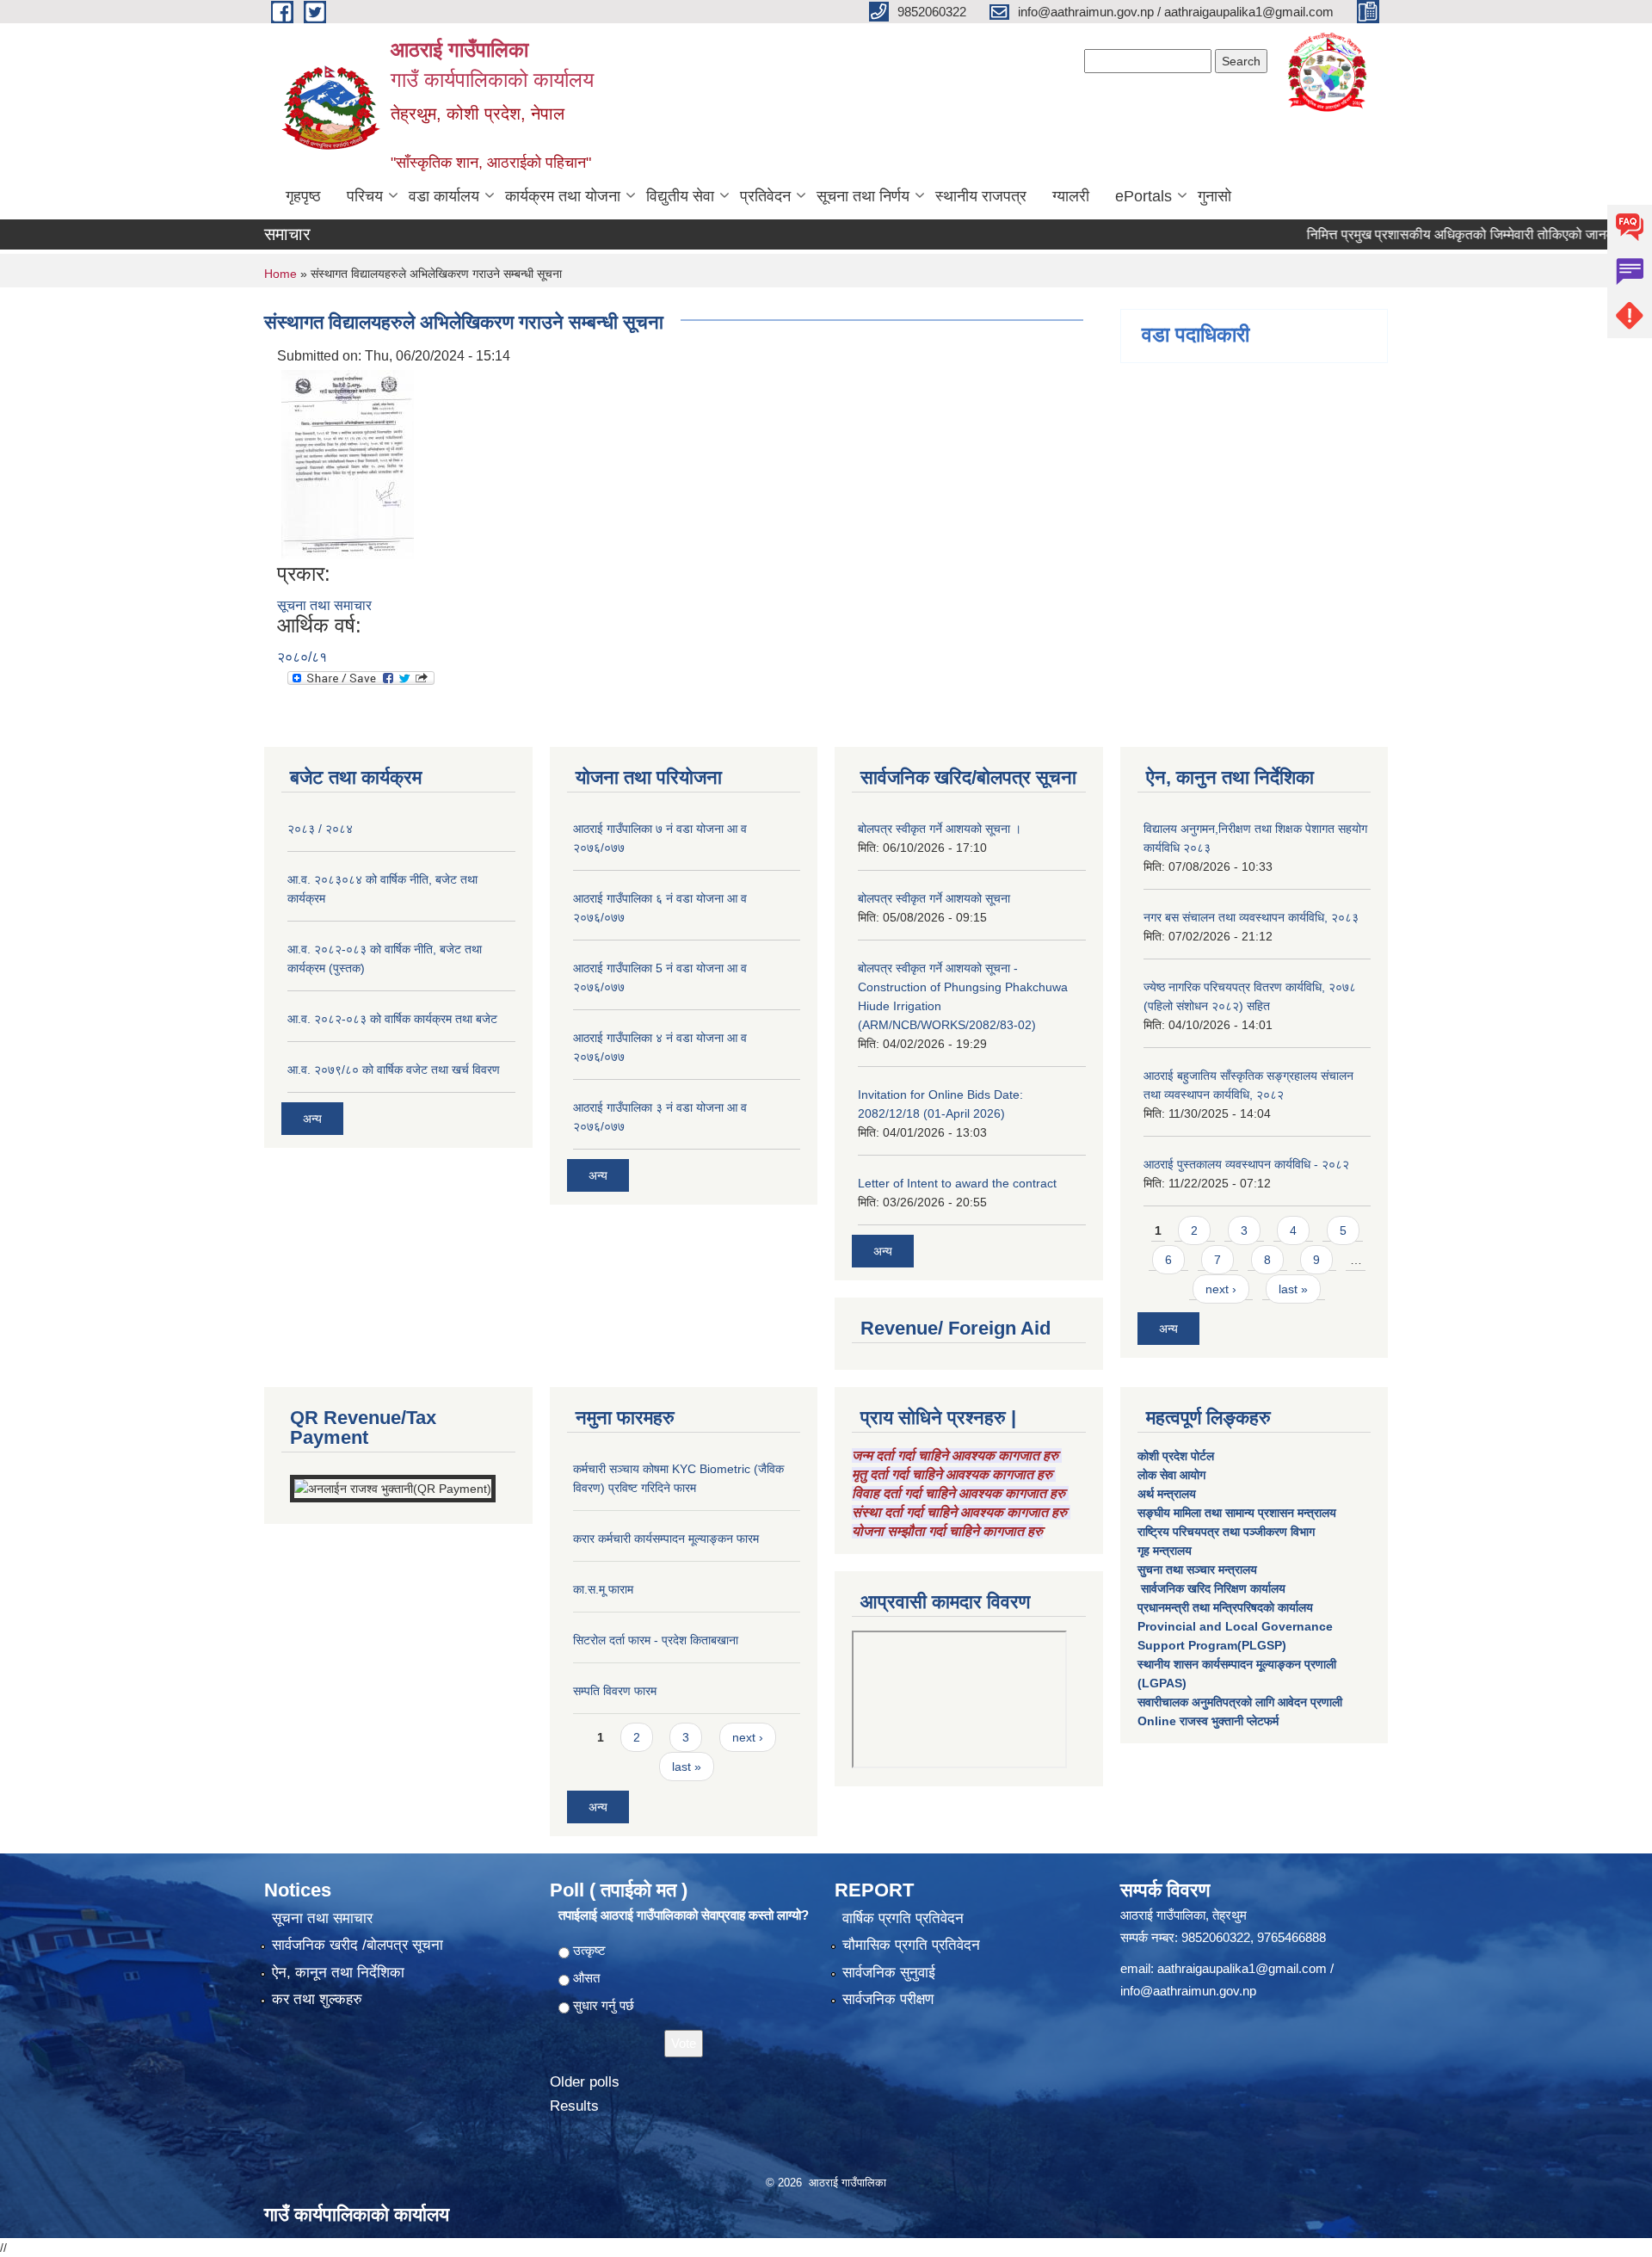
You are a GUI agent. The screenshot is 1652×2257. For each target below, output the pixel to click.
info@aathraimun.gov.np (1188, 1991)
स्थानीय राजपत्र (981, 196)
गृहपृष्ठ (303, 196)
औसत (586, 1978)
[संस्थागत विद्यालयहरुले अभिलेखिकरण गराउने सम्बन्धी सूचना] (348, 463)
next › (1221, 1289)
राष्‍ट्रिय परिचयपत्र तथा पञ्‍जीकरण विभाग (1226, 1532)
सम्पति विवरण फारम (615, 1691)
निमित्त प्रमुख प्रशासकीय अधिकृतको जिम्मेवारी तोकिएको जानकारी (1424, 234)
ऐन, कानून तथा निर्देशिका (338, 1973)
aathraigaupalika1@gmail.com (1242, 1968)
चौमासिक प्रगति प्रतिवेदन (911, 1945)
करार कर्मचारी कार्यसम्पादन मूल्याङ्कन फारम (666, 1539)
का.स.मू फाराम (603, 1589)
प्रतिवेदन (765, 196)
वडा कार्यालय (444, 196)
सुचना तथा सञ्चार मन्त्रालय (1197, 1569)
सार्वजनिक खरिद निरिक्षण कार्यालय (1211, 1588)
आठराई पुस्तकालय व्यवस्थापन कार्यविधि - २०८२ (1246, 1164)
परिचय (365, 196)
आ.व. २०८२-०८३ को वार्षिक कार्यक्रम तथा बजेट (392, 1019)
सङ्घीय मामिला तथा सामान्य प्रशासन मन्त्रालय (1237, 1513)
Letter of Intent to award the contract (957, 1183)
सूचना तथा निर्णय (863, 196)
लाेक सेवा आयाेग (1171, 1475)
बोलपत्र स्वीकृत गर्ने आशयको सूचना (934, 898)
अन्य (312, 1119)
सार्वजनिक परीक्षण (888, 1999)
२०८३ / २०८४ (320, 829)
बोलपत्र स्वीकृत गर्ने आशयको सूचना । (940, 829)
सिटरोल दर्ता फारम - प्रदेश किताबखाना (656, 1640)
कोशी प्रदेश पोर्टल (1176, 1456)
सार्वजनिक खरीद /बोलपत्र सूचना (358, 1945)
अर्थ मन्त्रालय (1167, 1494)
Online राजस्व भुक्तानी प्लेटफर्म (1208, 1721)
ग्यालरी (1071, 196)
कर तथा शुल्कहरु (317, 1999)
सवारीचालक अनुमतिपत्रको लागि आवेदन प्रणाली (1240, 1702)
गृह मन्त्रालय (1165, 1551)
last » (1293, 1289)
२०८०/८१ (302, 657)
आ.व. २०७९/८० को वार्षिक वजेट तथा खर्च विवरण (394, 1070)
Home (280, 274)
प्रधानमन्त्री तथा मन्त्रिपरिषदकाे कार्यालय (1225, 1607)
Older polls (585, 2082)
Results (574, 2106)
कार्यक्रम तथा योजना (563, 196)
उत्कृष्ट (589, 1950)
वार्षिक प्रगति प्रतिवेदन (903, 1918)
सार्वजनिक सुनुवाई (889, 1973)
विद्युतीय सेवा (680, 196)
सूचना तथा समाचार (324, 605)
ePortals (1143, 196)
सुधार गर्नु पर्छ (604, 2005)
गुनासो (1214, 196)
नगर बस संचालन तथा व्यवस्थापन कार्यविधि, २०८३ (1251, 917)
